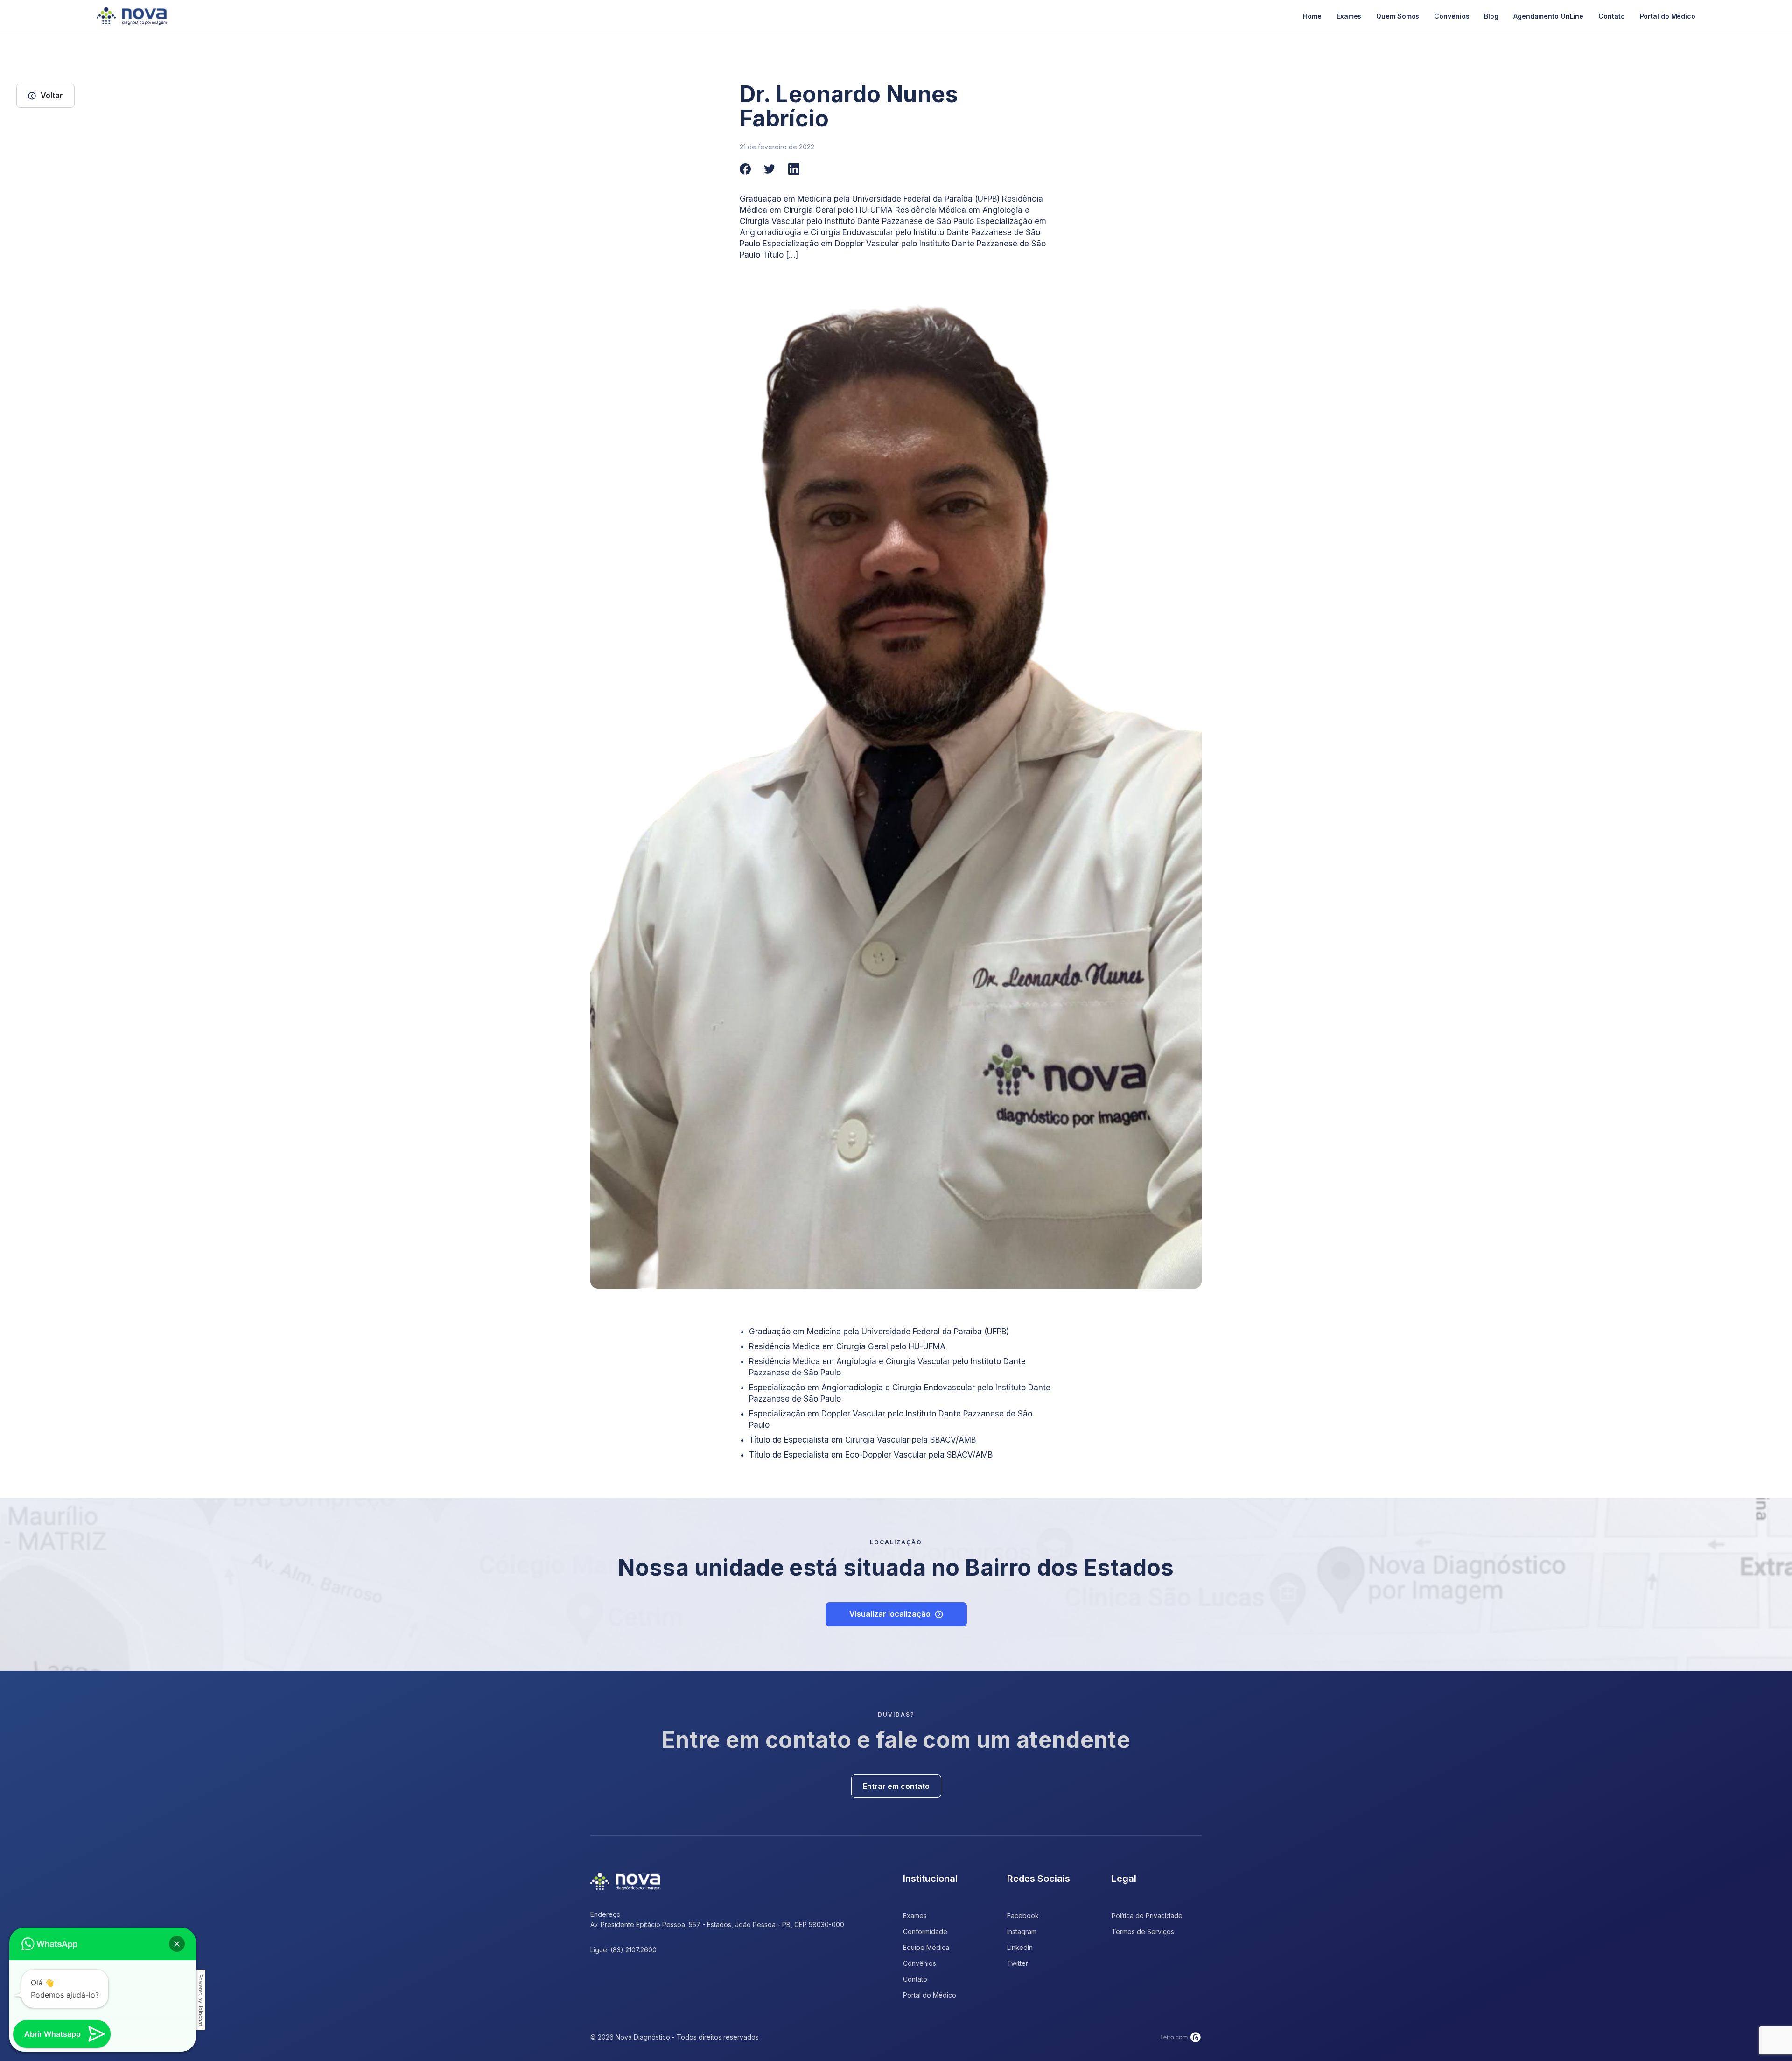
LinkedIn (1020, 1947)
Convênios (1452, 16)
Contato (1611, 16)
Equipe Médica (926, 1947)
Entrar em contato (896, 1786)
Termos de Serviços (1143, 1931)
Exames (1349, 16)
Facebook (1023, 1916)
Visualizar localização (890, 1614)
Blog (1491, 16)
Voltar (52, 95)
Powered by (201, 2000)
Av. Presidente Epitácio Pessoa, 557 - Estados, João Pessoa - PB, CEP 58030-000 (717, 1924)
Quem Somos (1398, 16)
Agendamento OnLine (1548, 16)
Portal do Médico (1668, 16)
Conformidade (925, 1931)
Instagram (1022, 1931)
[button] (177, 1944)
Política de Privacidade (1147, 1916)
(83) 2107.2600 (633, 1950)
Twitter (1018, 1963)
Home (1312, 16)
